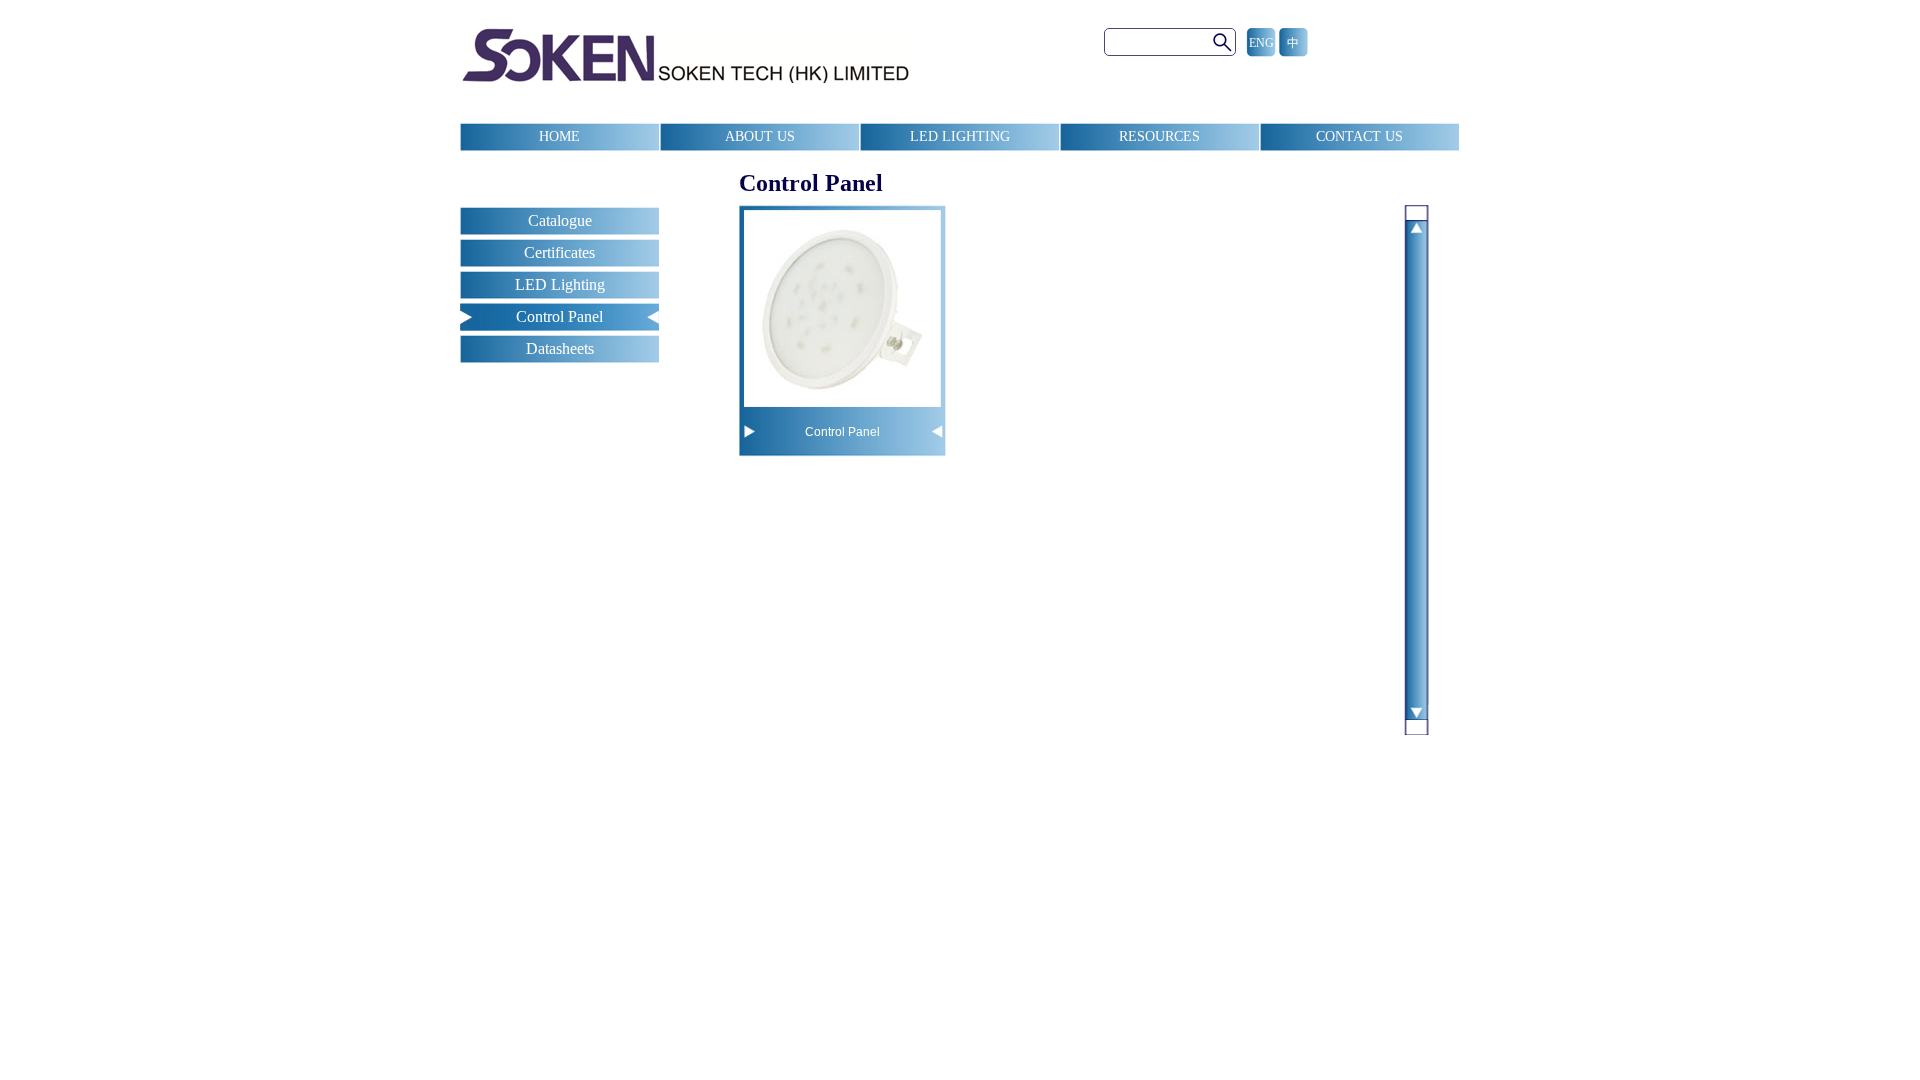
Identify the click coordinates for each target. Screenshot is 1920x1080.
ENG (1261, 43)
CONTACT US (1359, 136)
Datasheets (560, 348)
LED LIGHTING (960, 136)
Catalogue (560, 220)
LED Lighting (560, 284)
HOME (559, 136)
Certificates (559, 252)
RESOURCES (1159, 136)
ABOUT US (760, 136)
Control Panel (559, 316)
